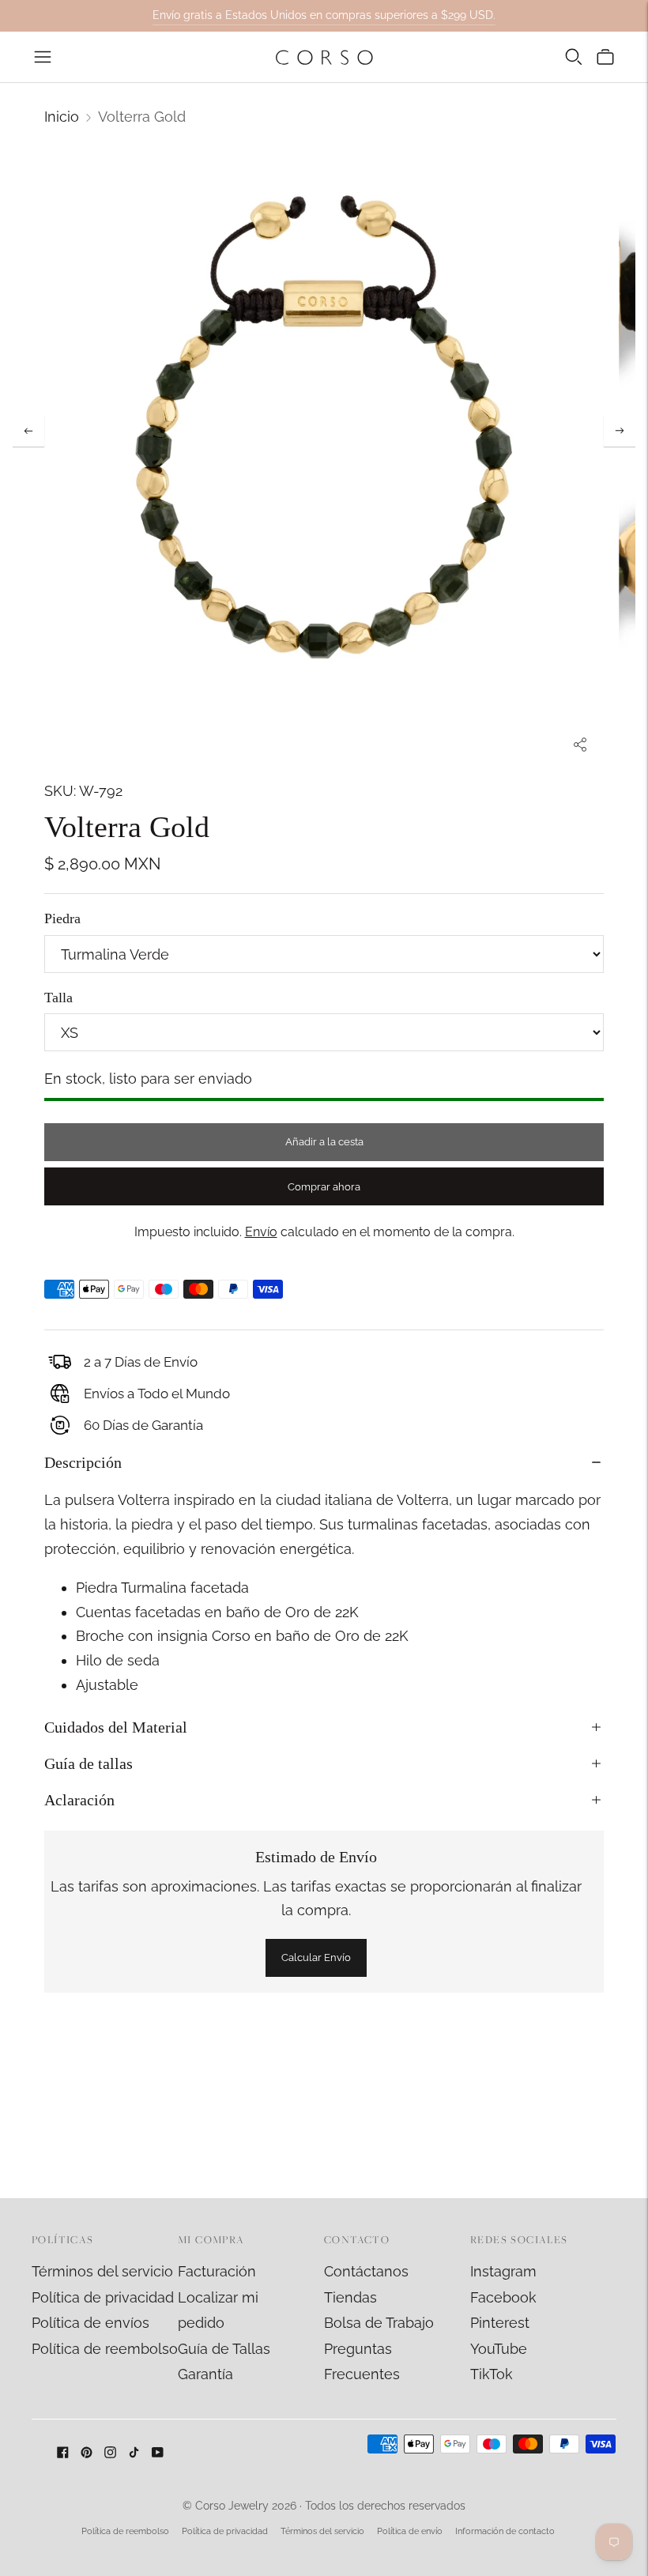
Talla (58, 998)
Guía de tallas (89, 1763)
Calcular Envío (316, 1957)
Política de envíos (90, 2323)
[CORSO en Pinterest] (87, 2453)
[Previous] (28, 431)
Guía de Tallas (224, 2349)
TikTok (492, 2374)
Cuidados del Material (116, 1727)
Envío (261, 1232)
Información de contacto (505, 2531)
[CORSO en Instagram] (110, 2453)
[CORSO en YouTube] (158, 2453)
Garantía (205, 2374)
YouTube (499, 2349)
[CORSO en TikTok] (134, 2453)
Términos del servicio (102, 2271)
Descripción (83, 1462)
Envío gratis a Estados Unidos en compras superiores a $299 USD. (324, 15)
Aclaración (79, 1800)
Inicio (62, 117)
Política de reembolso (105, 2349)
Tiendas (350, 2297)
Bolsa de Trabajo (379, 2323)
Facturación (217, 2271)
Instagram (503, 2271)
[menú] (43, 57)
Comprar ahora (324, 1187)
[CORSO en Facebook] (63, 2453)
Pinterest (500, 2323)
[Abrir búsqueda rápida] (574, 57)
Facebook (503, 2297)
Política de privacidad (103, 2297)
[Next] (620, 431)
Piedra (62, 918)
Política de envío (410, 2531)
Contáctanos (366, 2271)
